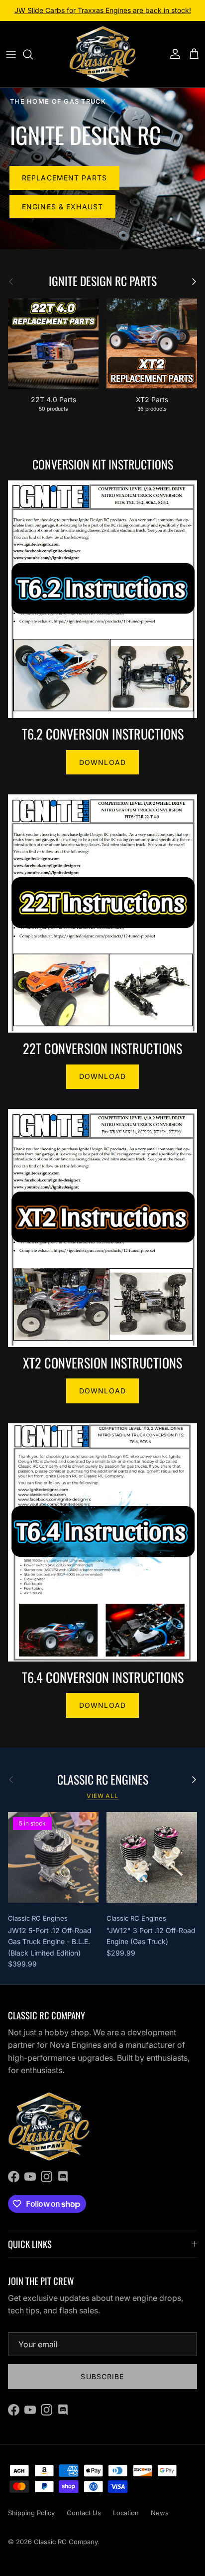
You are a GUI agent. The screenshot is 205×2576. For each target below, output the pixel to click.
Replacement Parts (64, 178)
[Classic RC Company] (103, 54)
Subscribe (102, 2376)
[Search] (33, 54)
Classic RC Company (66, 2542)
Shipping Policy (31, 2513)
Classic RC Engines (103, 1780)
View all (103, 1796)
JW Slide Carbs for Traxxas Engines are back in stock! (103, 10)
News (160, 2513)
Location (126, 2513)
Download (102, 762)
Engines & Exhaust (62, 207)
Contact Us (84, 2513)
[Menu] (11, 54)
